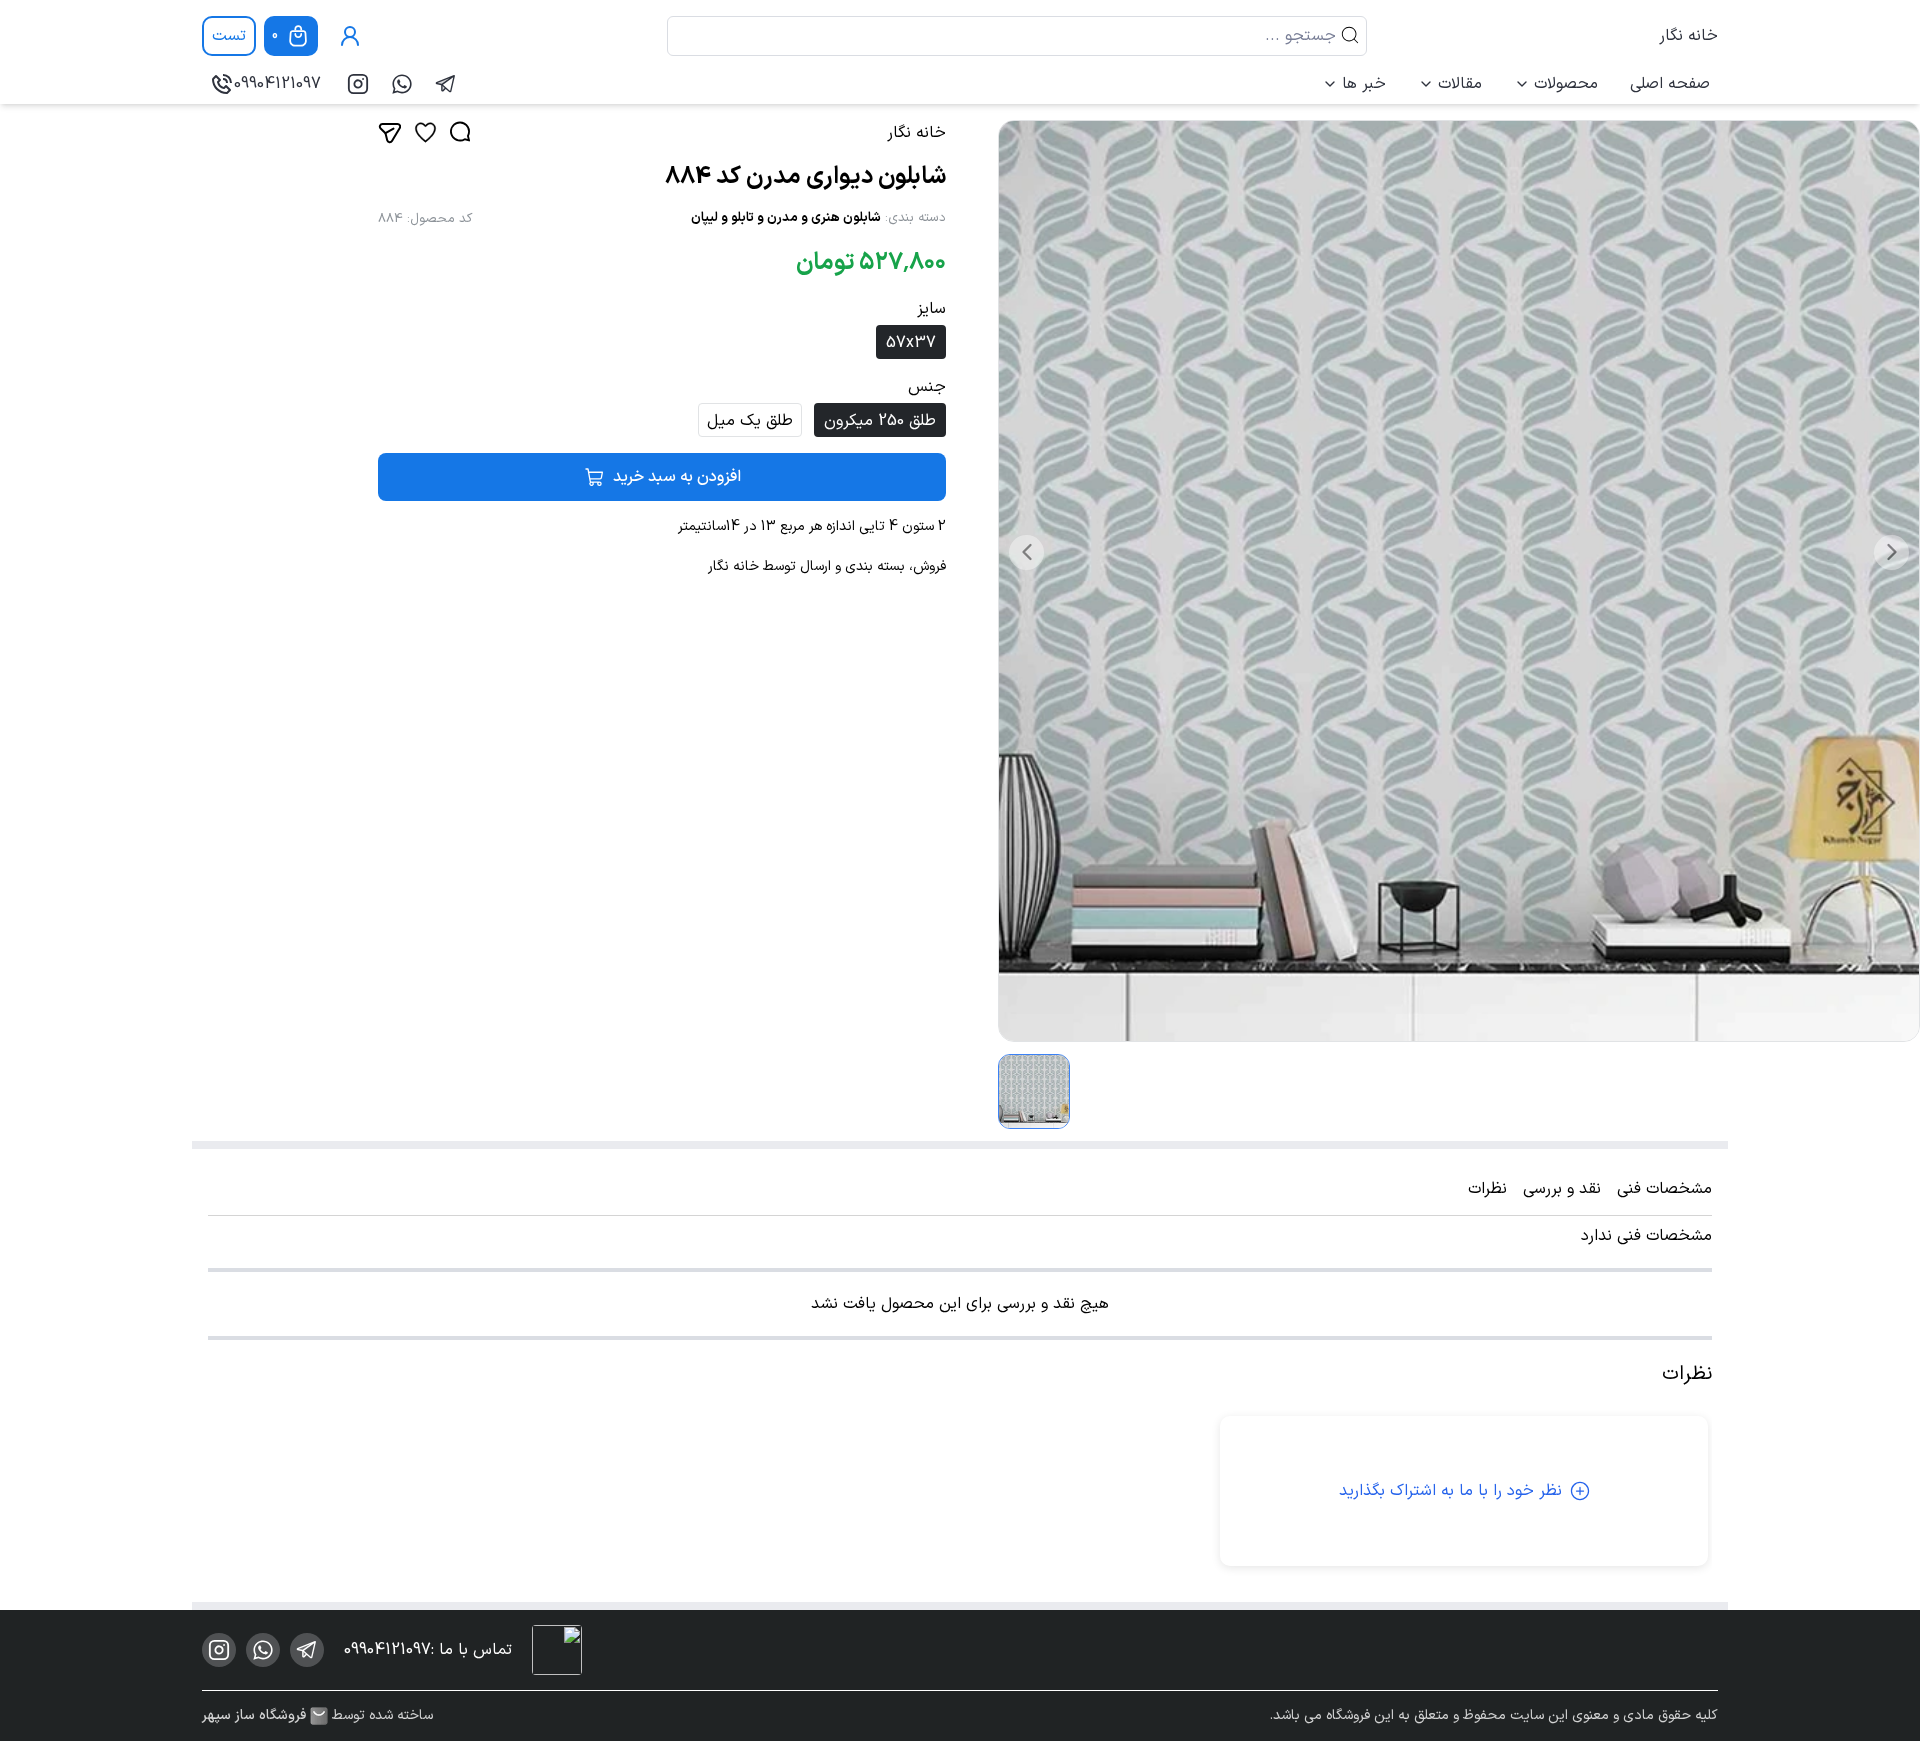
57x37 (911, 343)
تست (229, 36)
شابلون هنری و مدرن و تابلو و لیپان (786, 218)
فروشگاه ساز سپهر (254, 1716)
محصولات (1566, 84)
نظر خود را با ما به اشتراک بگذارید (1450, 1491)
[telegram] (446, 84)
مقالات (1460, 84)
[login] (350, 36)
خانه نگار (1688, 36)
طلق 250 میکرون (880, 421)
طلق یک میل (750, 421)
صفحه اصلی (1670, 84)
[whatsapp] (402, 84)
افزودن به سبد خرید (677, 477)
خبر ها (1364, 84)
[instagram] (358, 84)
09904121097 (277, 84)
